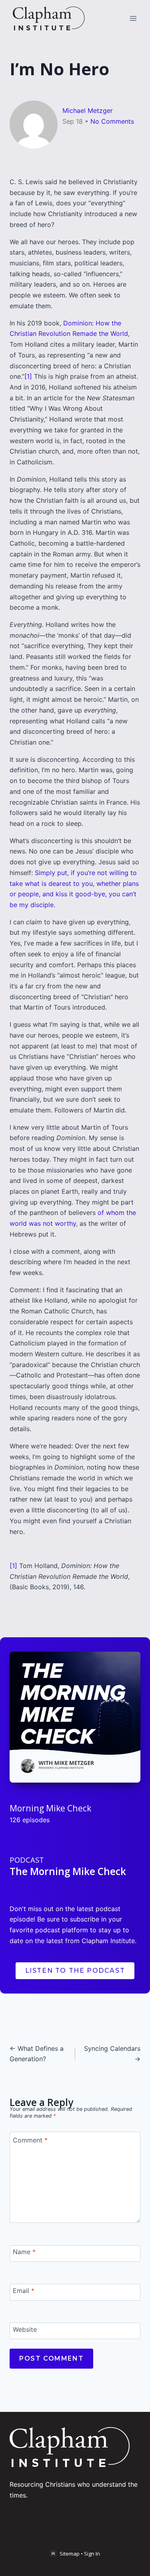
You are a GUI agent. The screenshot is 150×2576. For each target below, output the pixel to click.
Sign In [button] (92, 2554)
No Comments (112, 121)
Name (24, 2252)
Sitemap (70, 2554)
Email (24, 2291)
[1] (28, 376)
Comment (30, 2140)
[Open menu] (133, 18)
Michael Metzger (88, 110)
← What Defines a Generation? (37, 2054)
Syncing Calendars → (112, 2054)
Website (25, 2329)
